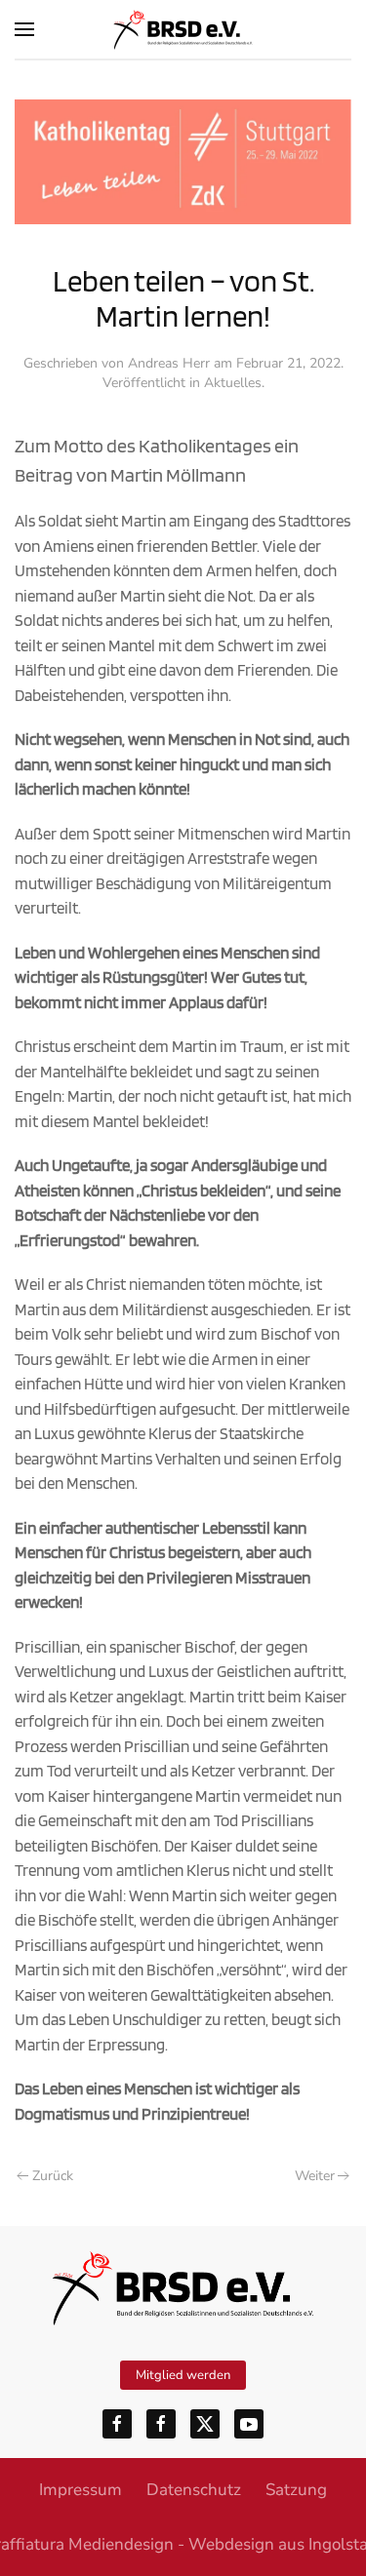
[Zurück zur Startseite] (183, 29)
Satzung (296, 2490)
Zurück (53, 2176)
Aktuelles (233, 383)
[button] (24, 29)
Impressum (81, 2490)
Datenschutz (194, 2490)
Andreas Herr (169, 363)
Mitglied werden (183, 2375)
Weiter (315, 2176)
